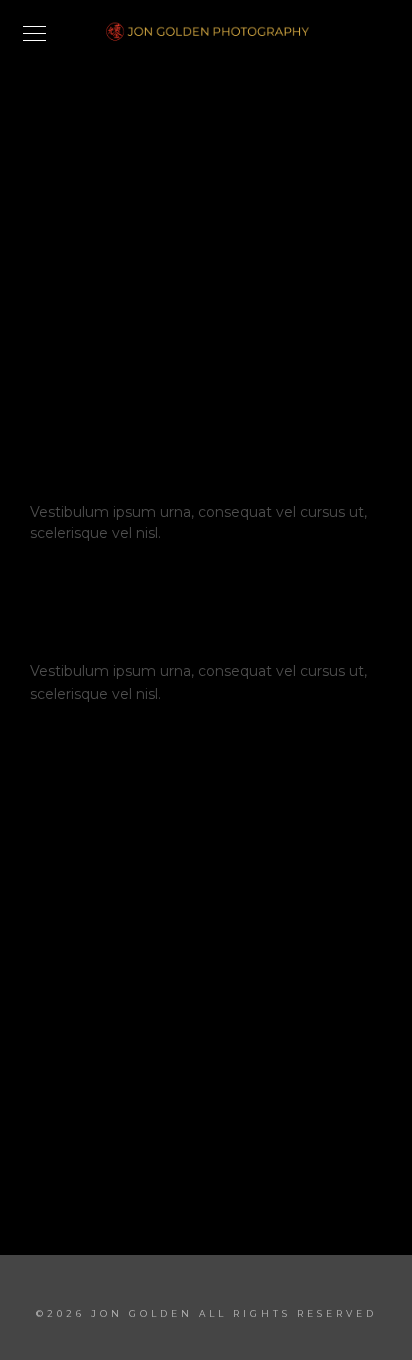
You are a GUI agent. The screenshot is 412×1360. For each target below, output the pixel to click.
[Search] (302, 380)
